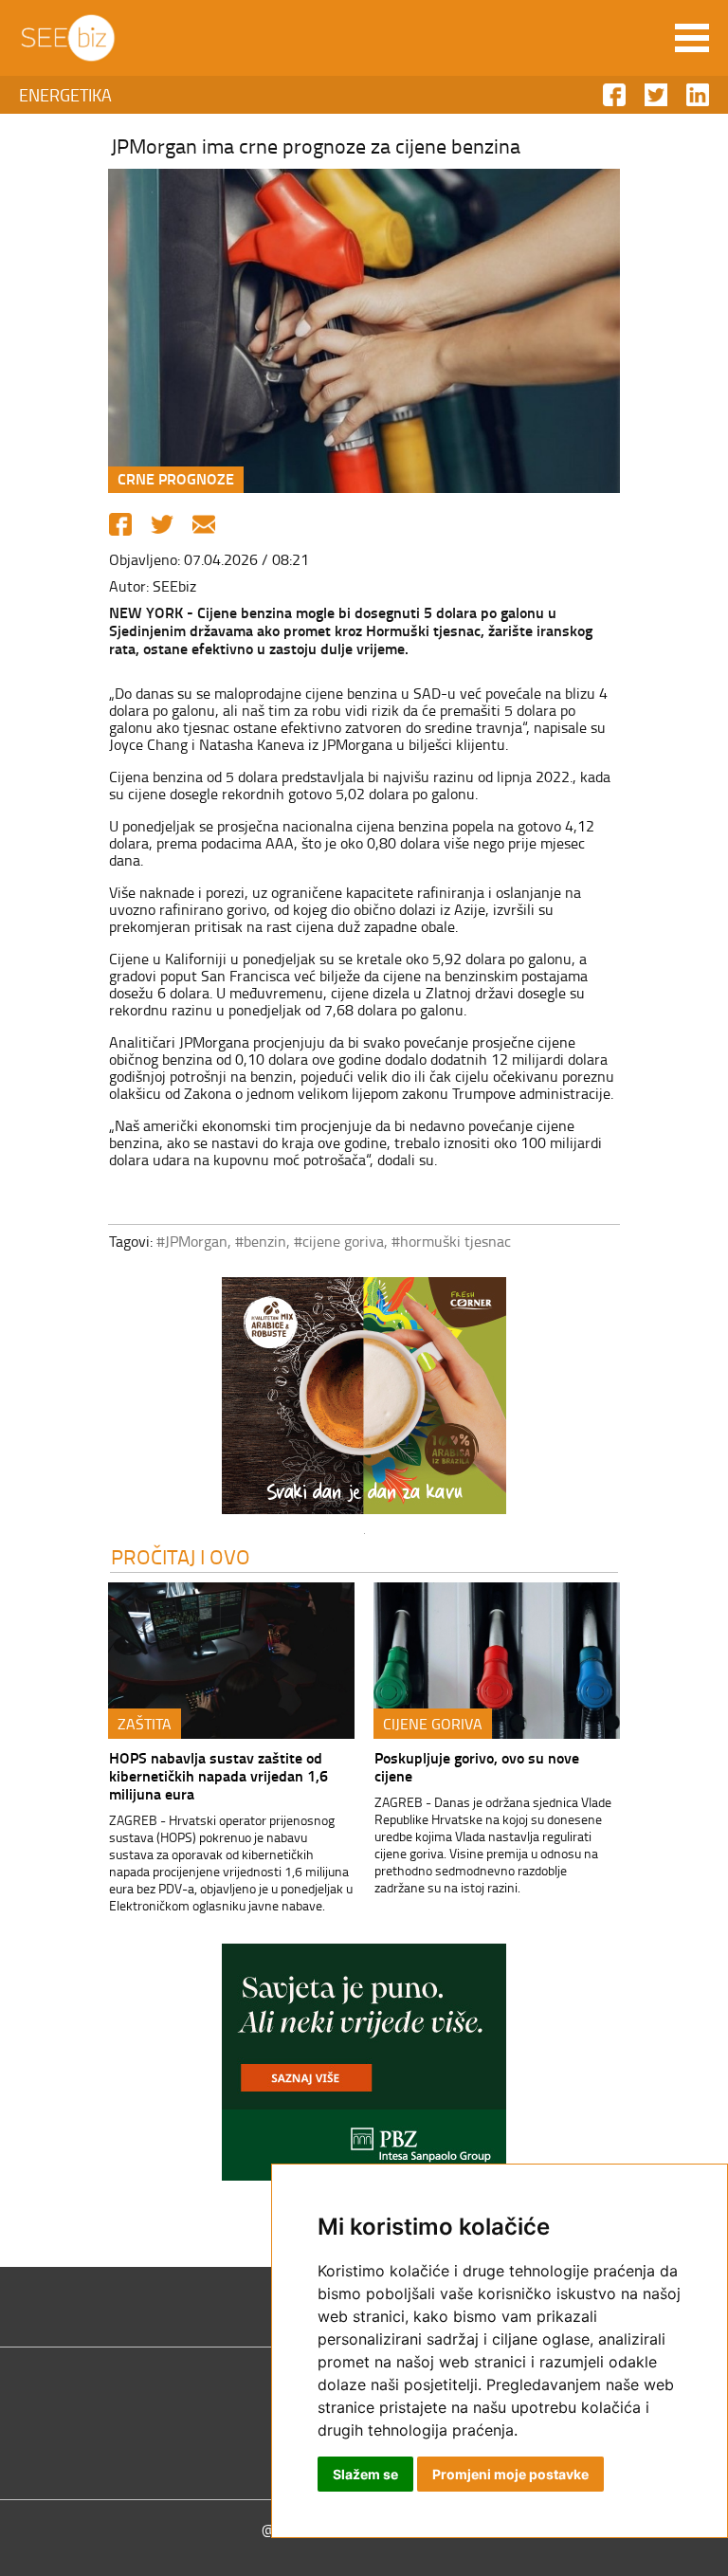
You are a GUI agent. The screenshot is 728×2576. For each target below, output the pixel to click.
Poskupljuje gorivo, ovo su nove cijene (477, 1766)
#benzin (261, 1241)
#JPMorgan (192, 1241)
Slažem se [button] (365, 2474)
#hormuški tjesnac (451, 1241)
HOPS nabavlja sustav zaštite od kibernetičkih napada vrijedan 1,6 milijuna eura (218, 1775)
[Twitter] (162, 524)
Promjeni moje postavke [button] (510, 2474)
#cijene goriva (339, 1241)
